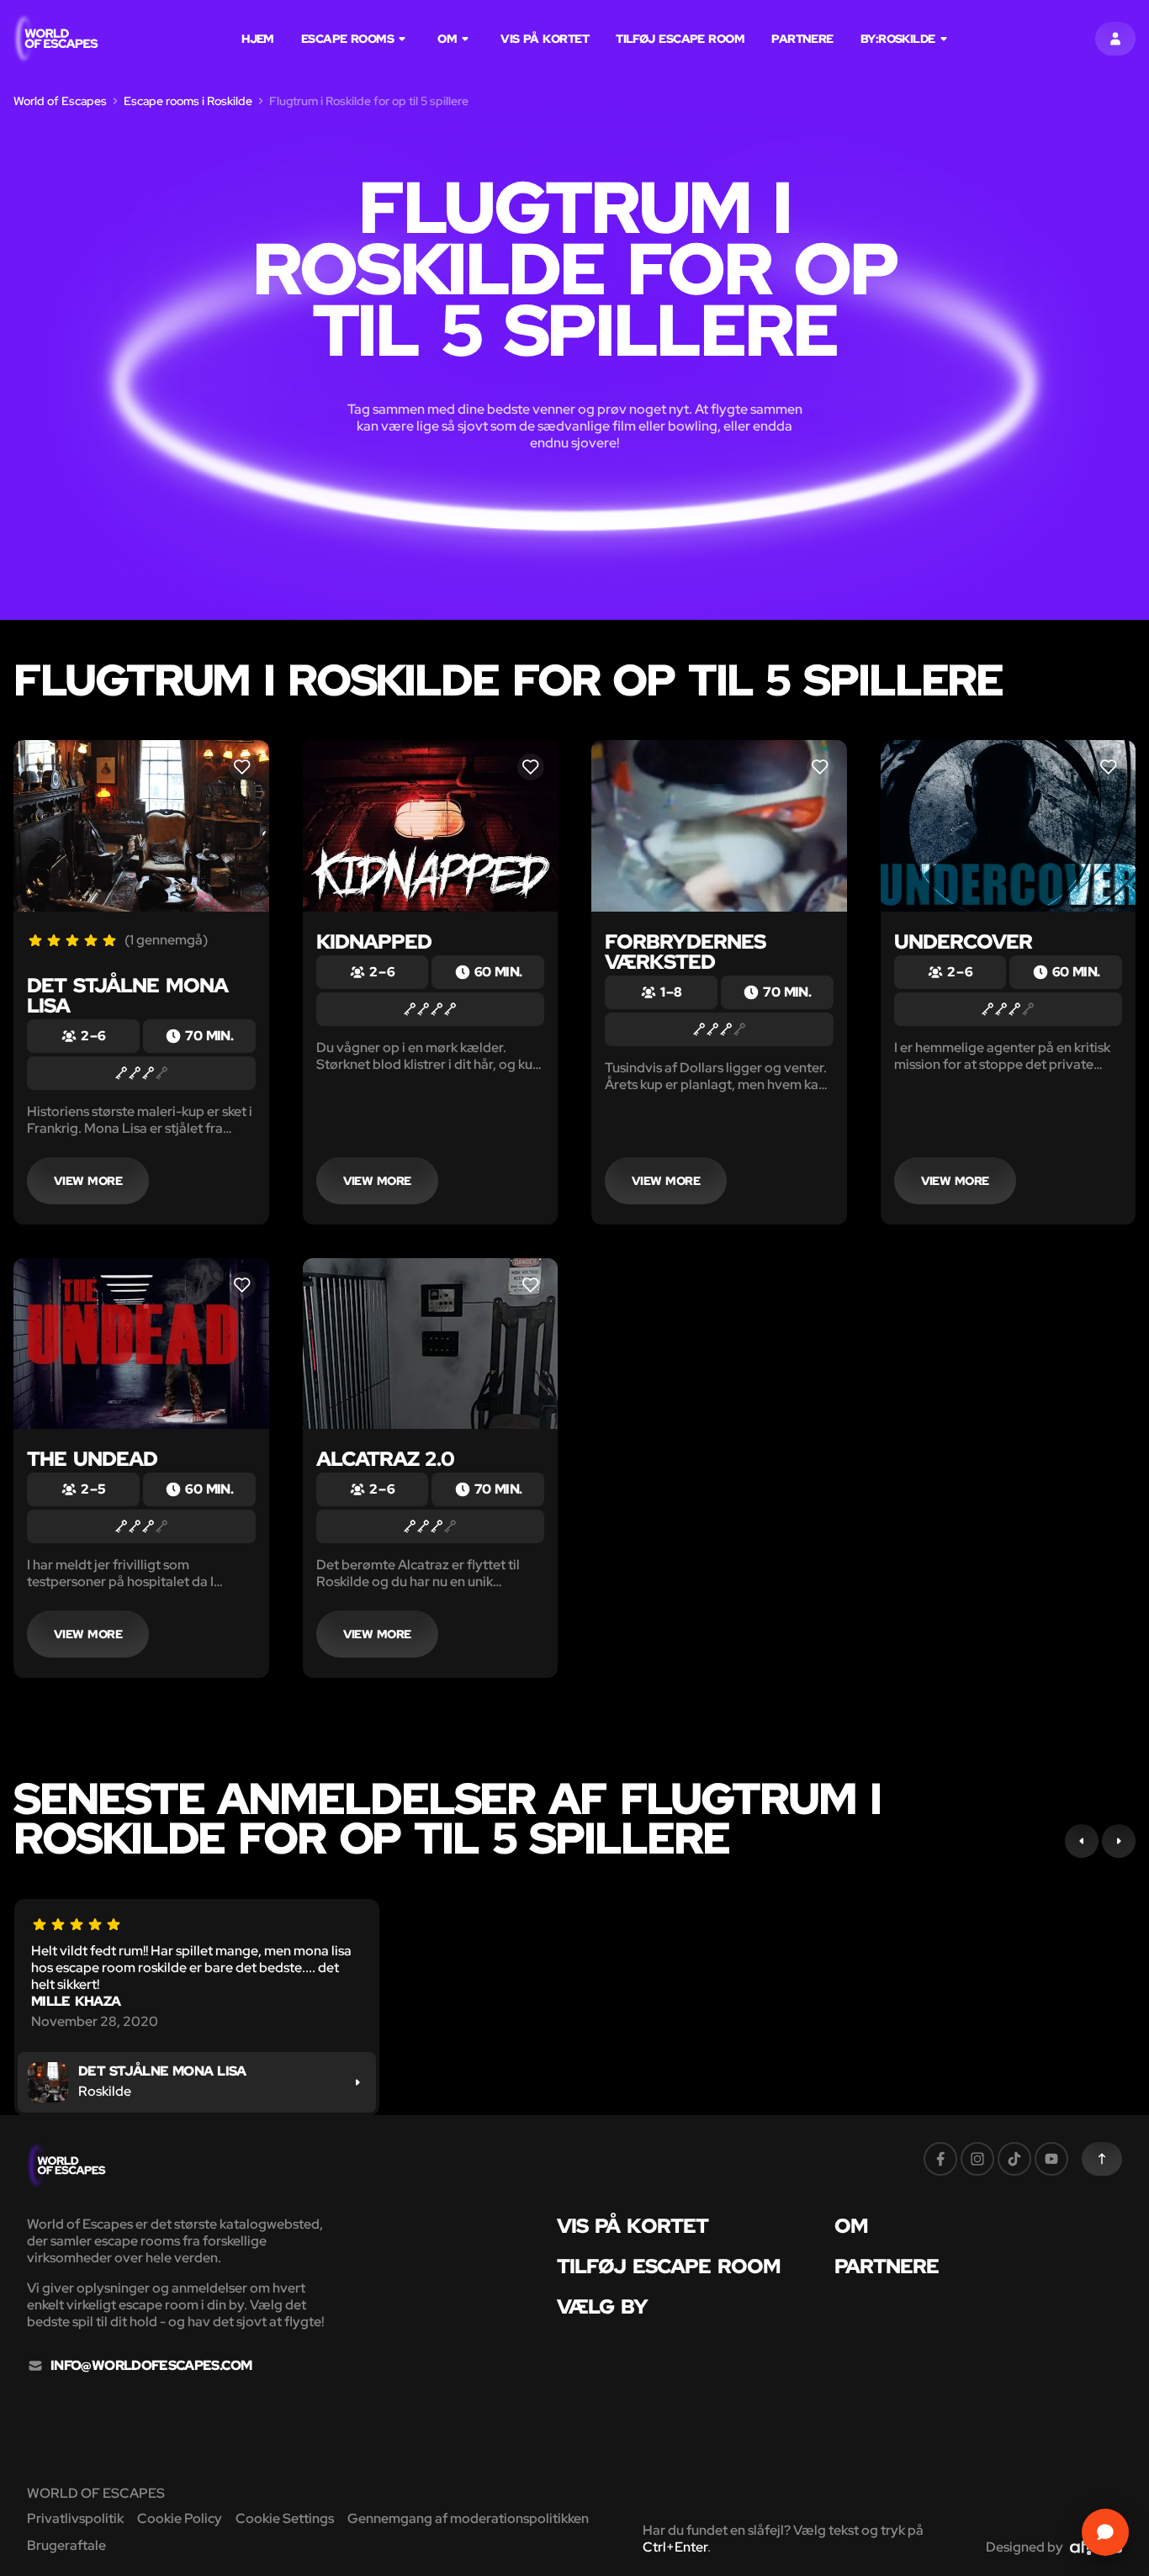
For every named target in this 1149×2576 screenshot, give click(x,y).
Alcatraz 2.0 (385, 1459)
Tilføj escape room (680, 39)
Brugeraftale (66, 2545)
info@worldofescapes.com (151, 2366)
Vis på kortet (545, 39)
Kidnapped (374, 942)
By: (898, 39)
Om (447, 39)
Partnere (802, 39)
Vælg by (602, 2307)
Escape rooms (347, 39)
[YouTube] (1051, 2159)
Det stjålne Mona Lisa (127, 995)
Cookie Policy (180, 2518)
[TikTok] (1014, 2159)
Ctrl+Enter (675, 2547)
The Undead (92, 1459)
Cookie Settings (285, 2518)
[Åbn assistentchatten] (1105, 2532)
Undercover (963, 942)
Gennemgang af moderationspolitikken (468, 2518)
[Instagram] (977, 2159)
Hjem (258, 39)
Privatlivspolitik (75, 2518)
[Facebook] (940, 2159)
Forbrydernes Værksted (685, 952)
